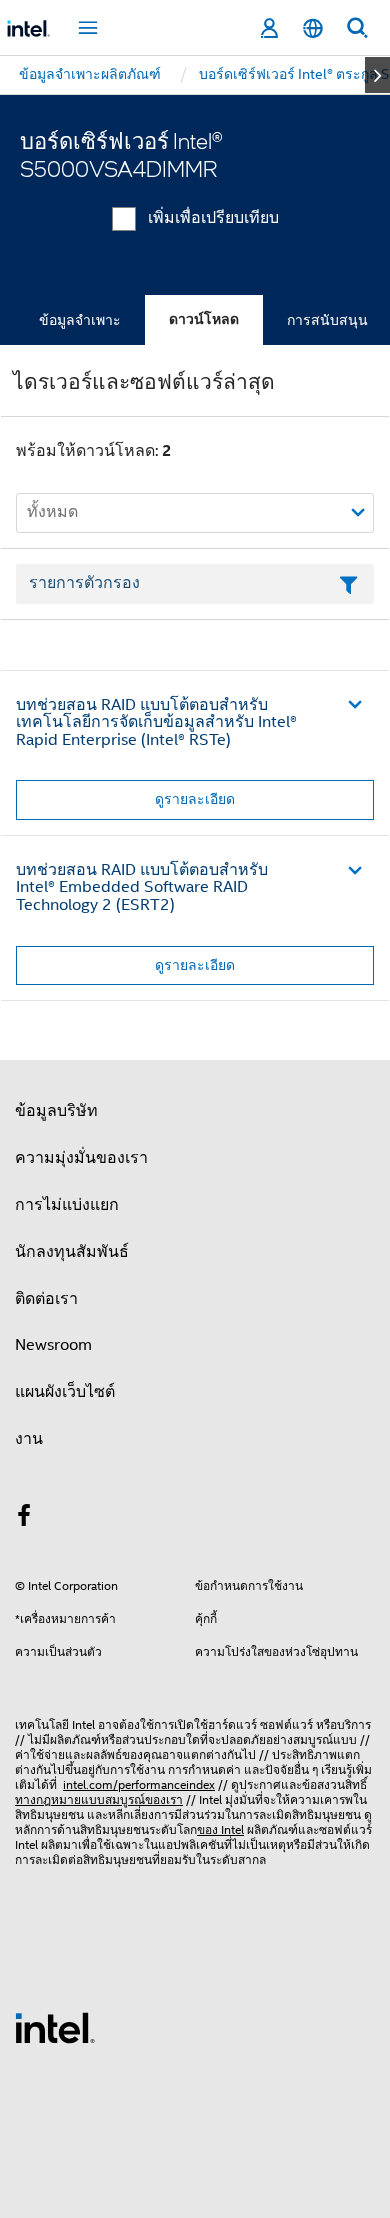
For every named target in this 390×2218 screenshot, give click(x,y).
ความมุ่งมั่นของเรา (81, 1158)
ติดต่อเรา (46, 1299)
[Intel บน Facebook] (24, 1519)
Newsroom (53, 1345)
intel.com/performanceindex (139, 1784)
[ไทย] (313, 28)
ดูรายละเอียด (195, 799)
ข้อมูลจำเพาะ (80, 320)
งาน (29, 1439)
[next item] (377, 75)
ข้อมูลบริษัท (56, 1111)
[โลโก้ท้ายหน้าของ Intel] (55, 2027)
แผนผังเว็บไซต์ (65, 1392)
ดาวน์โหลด (204, 319)
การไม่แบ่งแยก (67, 1205)
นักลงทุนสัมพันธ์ (72, 1252)
